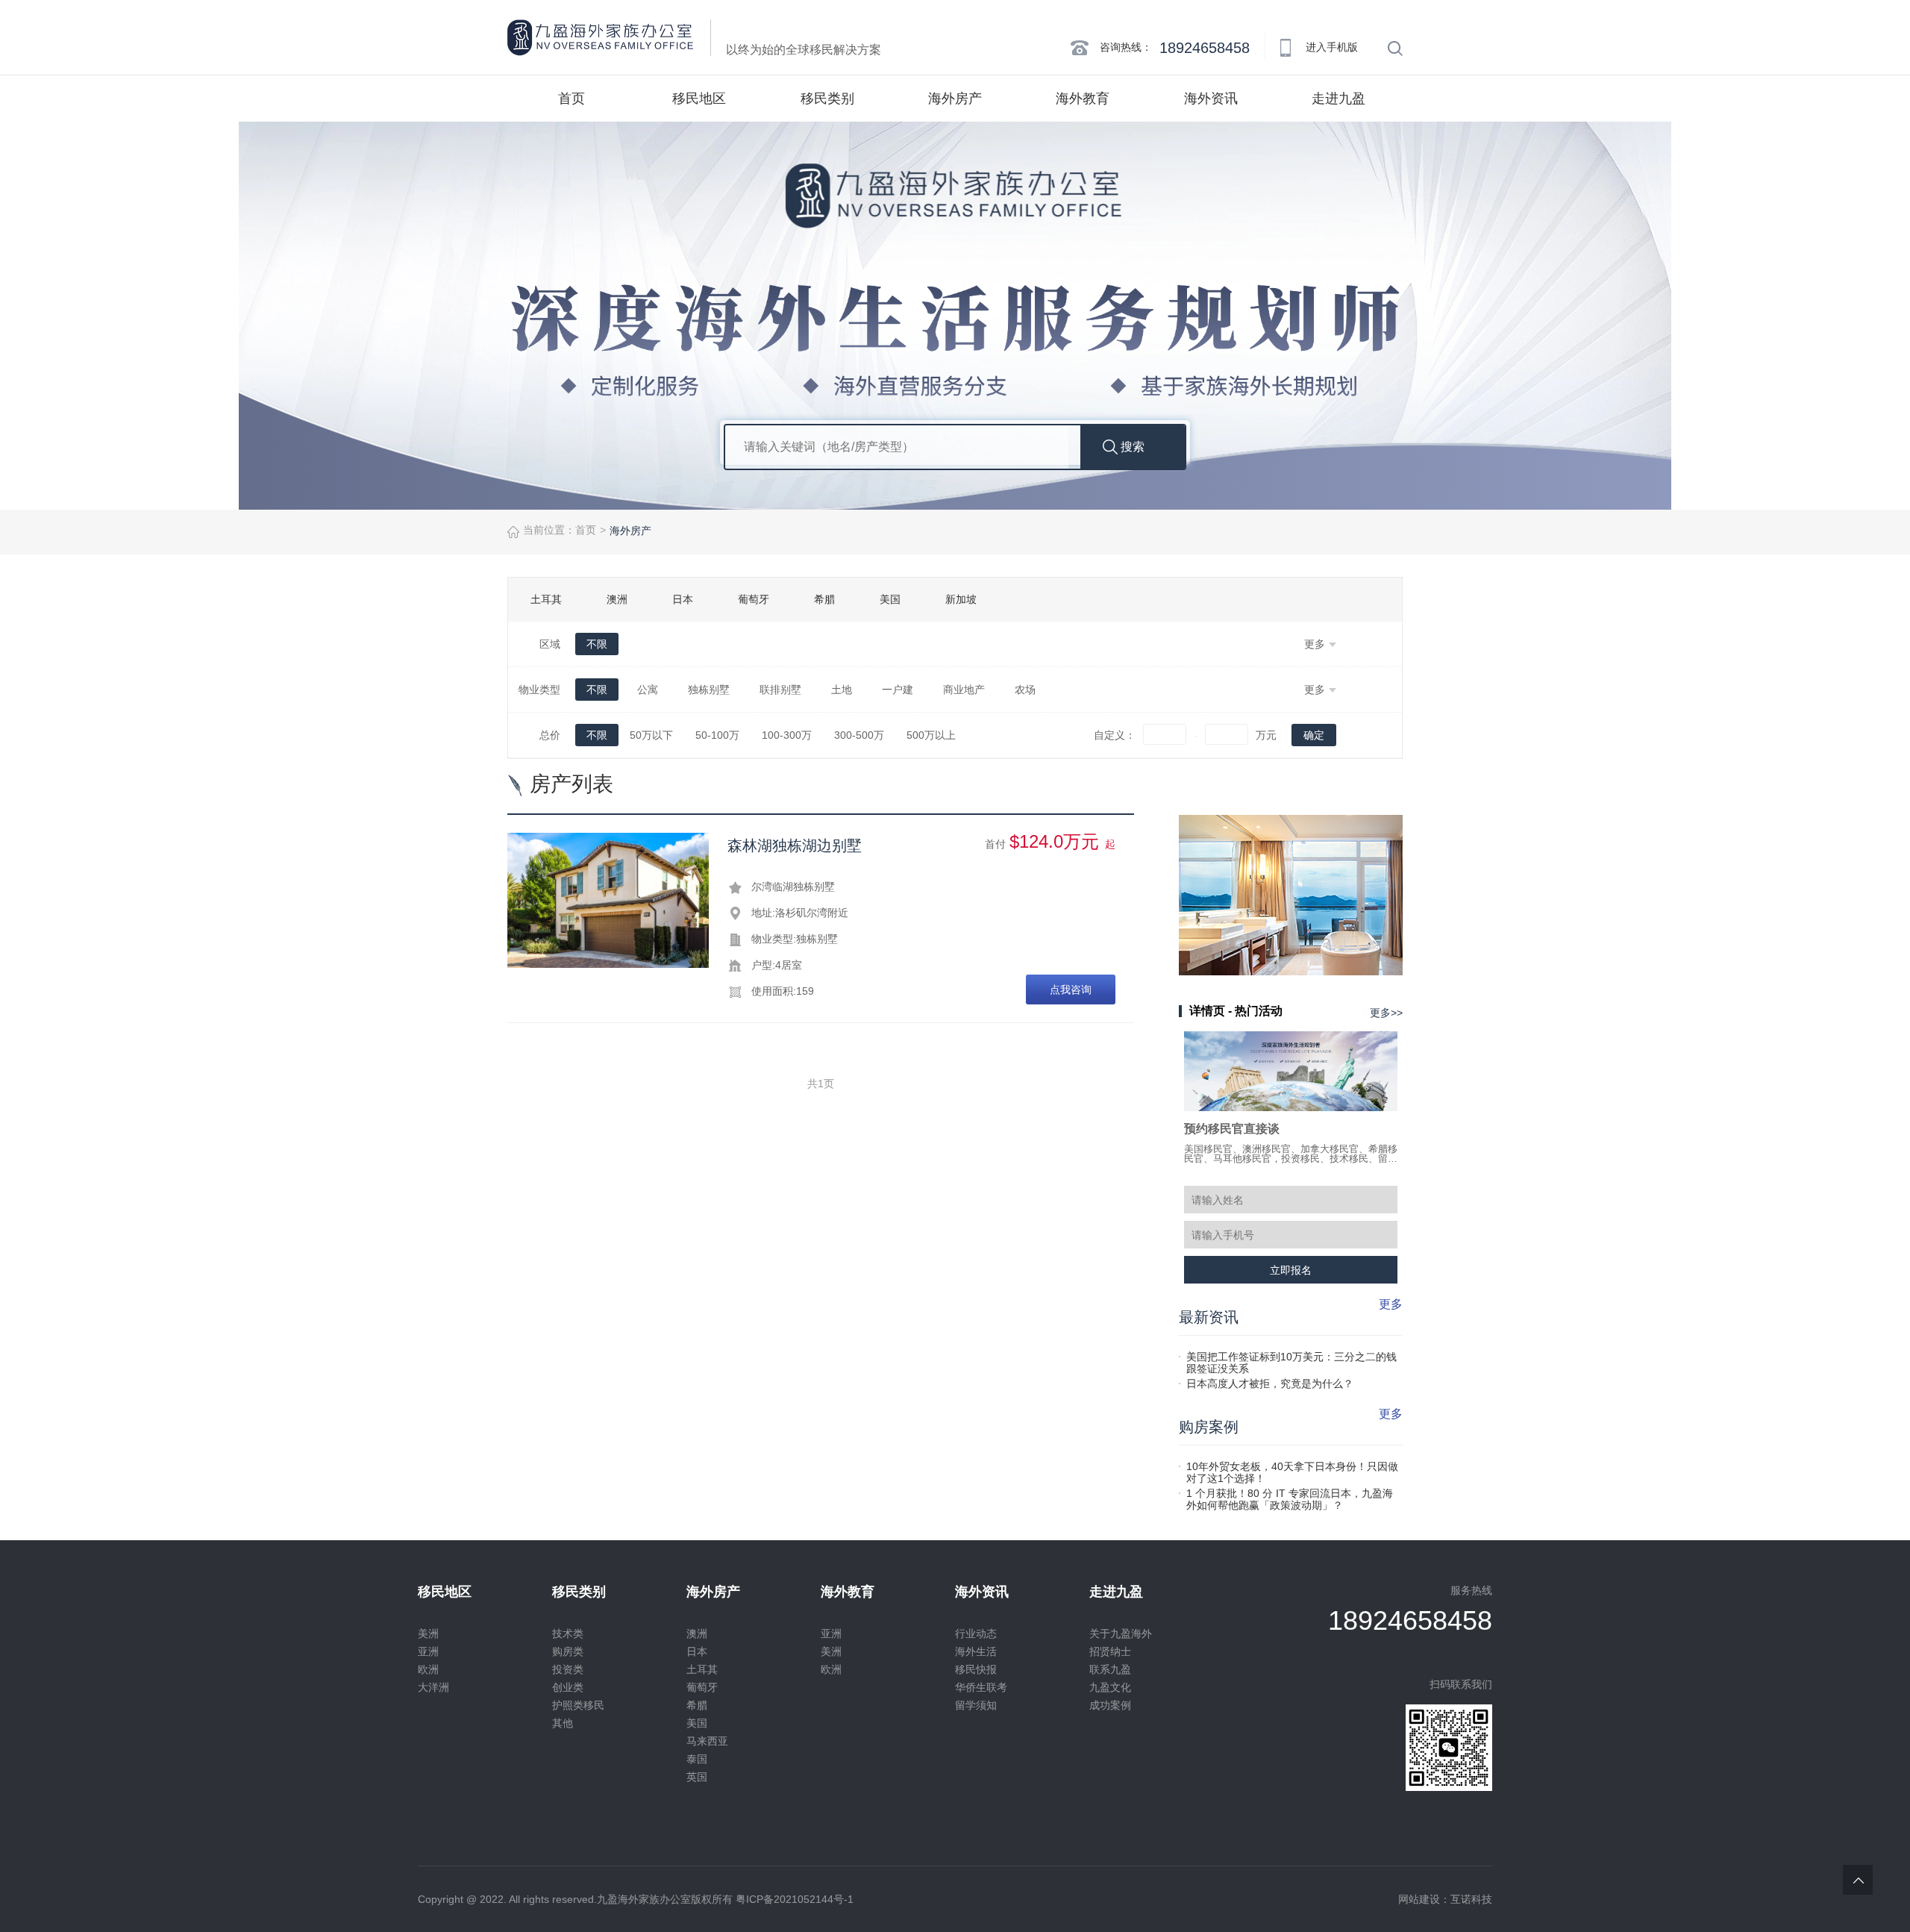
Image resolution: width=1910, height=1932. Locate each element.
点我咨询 (1071, 990)
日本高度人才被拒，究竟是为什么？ (1270, 1384)
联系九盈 (1110, 1669)
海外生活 (976, 1651)
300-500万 (859, 735)
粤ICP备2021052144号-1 (795, 1899)
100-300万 (787, 735)
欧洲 (428, 1669)
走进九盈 (1338, 99)
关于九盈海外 (1121, 1634)
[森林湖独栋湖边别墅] (608, 900)
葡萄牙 (754, 599)
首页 (572, 99)
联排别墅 (780, 690)
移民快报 (976, 1669)
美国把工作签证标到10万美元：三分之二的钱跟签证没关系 (1291, 1357)
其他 (563, 1723)
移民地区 (699, 99)
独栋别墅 (709, 690)
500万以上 (931, 735)
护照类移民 (578, 1705)
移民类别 (827, 99)
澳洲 (617, 599)
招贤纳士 (1110, 1651)
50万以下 (651, 735)
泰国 (697, 1759)
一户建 (898, 690)
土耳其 (546, 599)
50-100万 (717, 735)
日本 (683, 599)
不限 (597, 644)
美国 (890, 599)
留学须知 (976, 1705)
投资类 (568, 1669)
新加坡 (961, 599)
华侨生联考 (981, 1687)
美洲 (428, 1634)
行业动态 (976, 1634)
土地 (842, 690)
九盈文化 (1110, 1687)
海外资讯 (1211, 99)
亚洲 (428, 1651)
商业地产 (964, 690)
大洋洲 (433, 1687)
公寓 (648, 690)
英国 (697, 1777)
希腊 (824, 599)
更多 (1391, 1304)
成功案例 (1110, 1705)
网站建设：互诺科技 (1445, 1899)
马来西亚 (707, 1741)
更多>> (1386, 1013)
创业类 (568, 1687)
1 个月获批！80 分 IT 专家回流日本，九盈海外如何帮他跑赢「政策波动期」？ (1290, 1493)
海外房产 (955, 99)
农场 (1025, 690)
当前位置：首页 (560, 530)
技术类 (568, 1634)
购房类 (568, 1651)
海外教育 (1083, 99)
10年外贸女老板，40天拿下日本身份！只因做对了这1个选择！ (1292, 1466)
